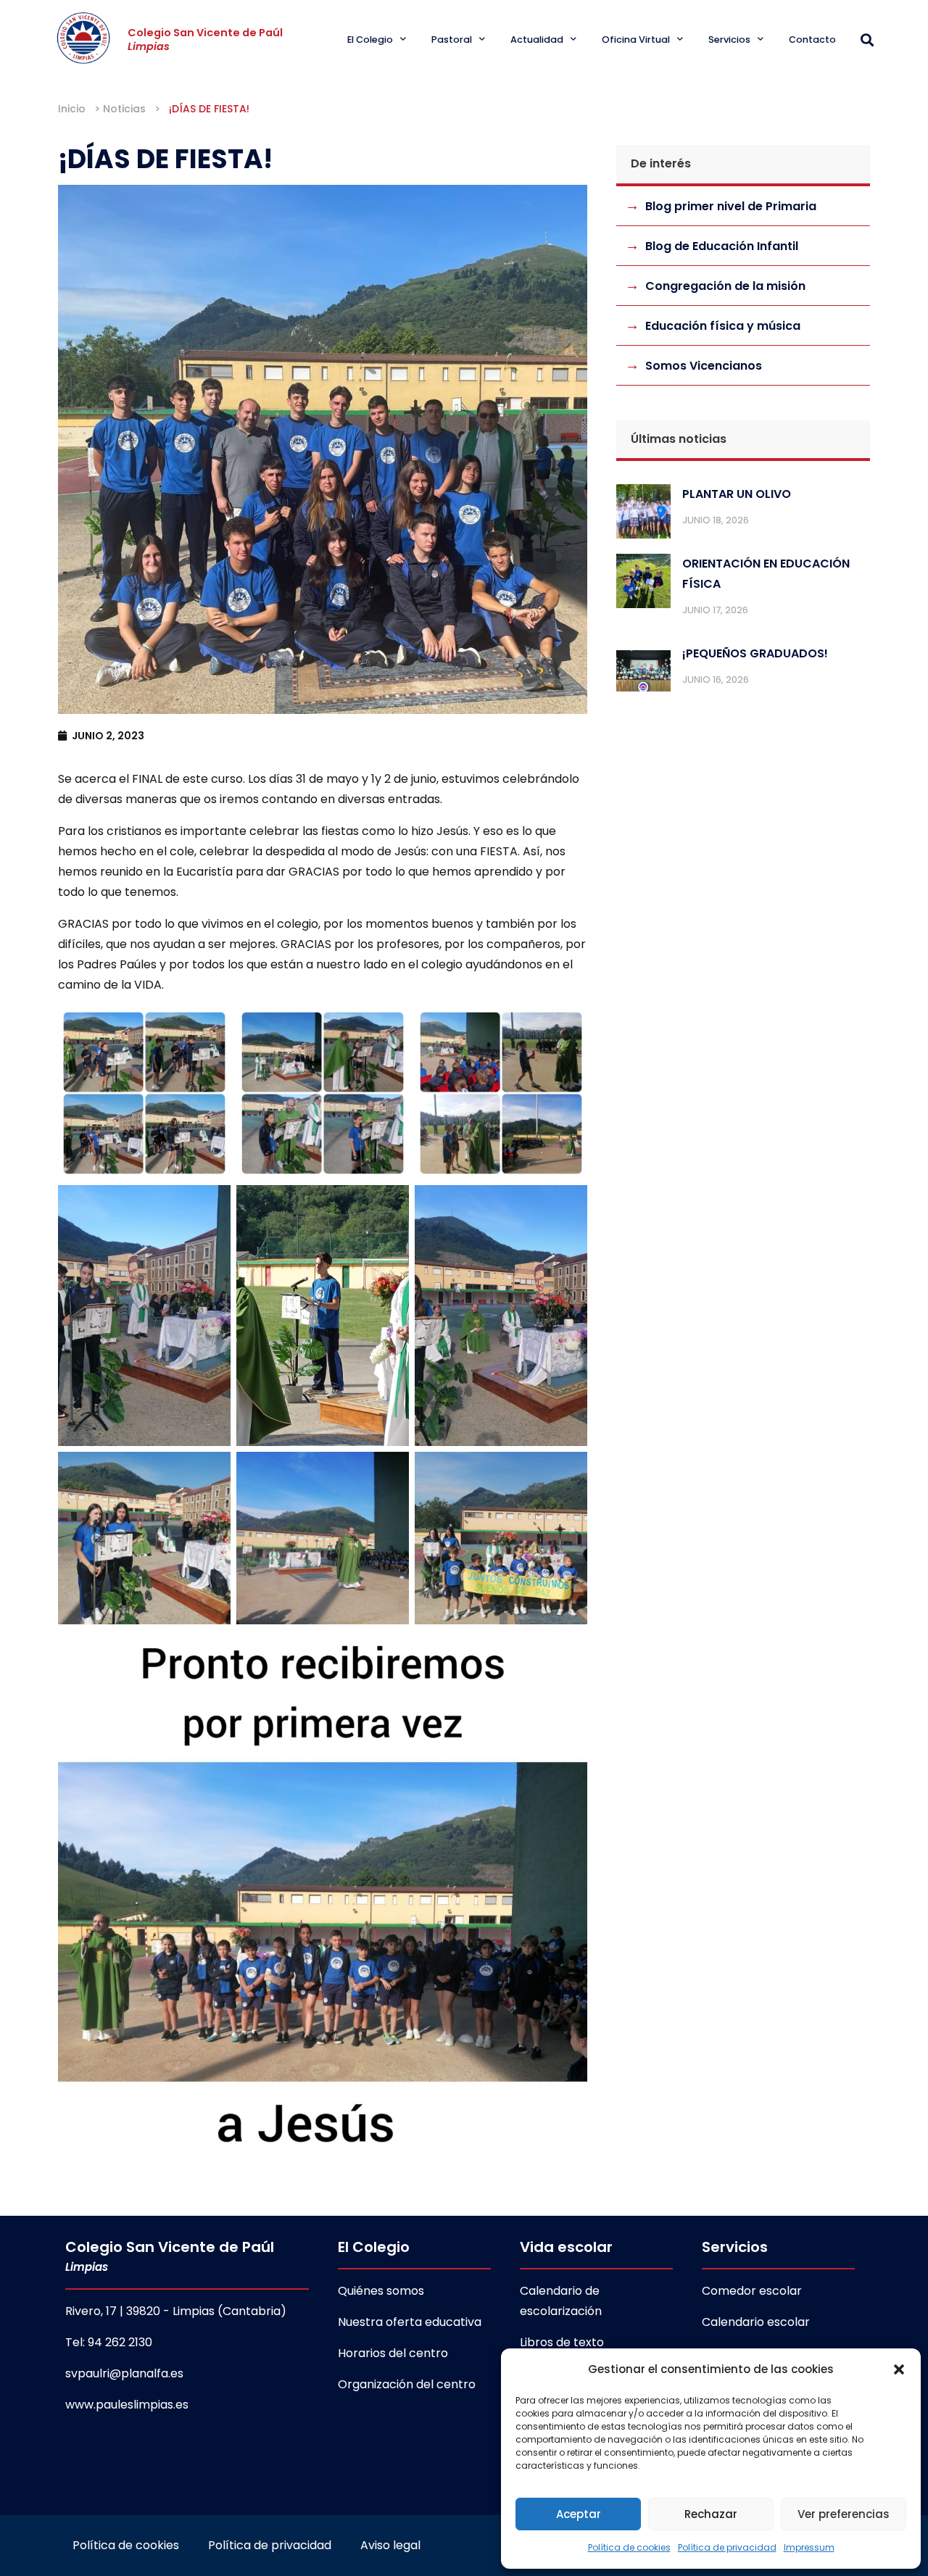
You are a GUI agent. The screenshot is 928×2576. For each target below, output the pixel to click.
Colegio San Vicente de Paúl (205, 40)
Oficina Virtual (636, 40)
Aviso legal (390, 2545)
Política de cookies (629, 2547)
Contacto (812, 40)
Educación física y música (723, 326)
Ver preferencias (844, 2514)
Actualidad (537, 40)
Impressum (809, 2547)
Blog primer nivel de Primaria (731, 206)
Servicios (729, 40)
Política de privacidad (727, 2547)
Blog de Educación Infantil (722, 246)
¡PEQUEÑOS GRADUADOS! (755, 653)
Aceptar (579, 2514)
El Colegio (370, 40)
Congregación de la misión (725, 286)
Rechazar (711, 2514)
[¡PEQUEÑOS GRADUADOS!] (643, 674)
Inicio (72, 109)
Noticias (124, 109)
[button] (899, 2369)
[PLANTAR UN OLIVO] (643, 515)
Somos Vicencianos (704, 366)
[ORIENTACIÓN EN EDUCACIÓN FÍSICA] (643, 584)
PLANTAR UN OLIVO (737, 494)
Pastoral (452, 40)
